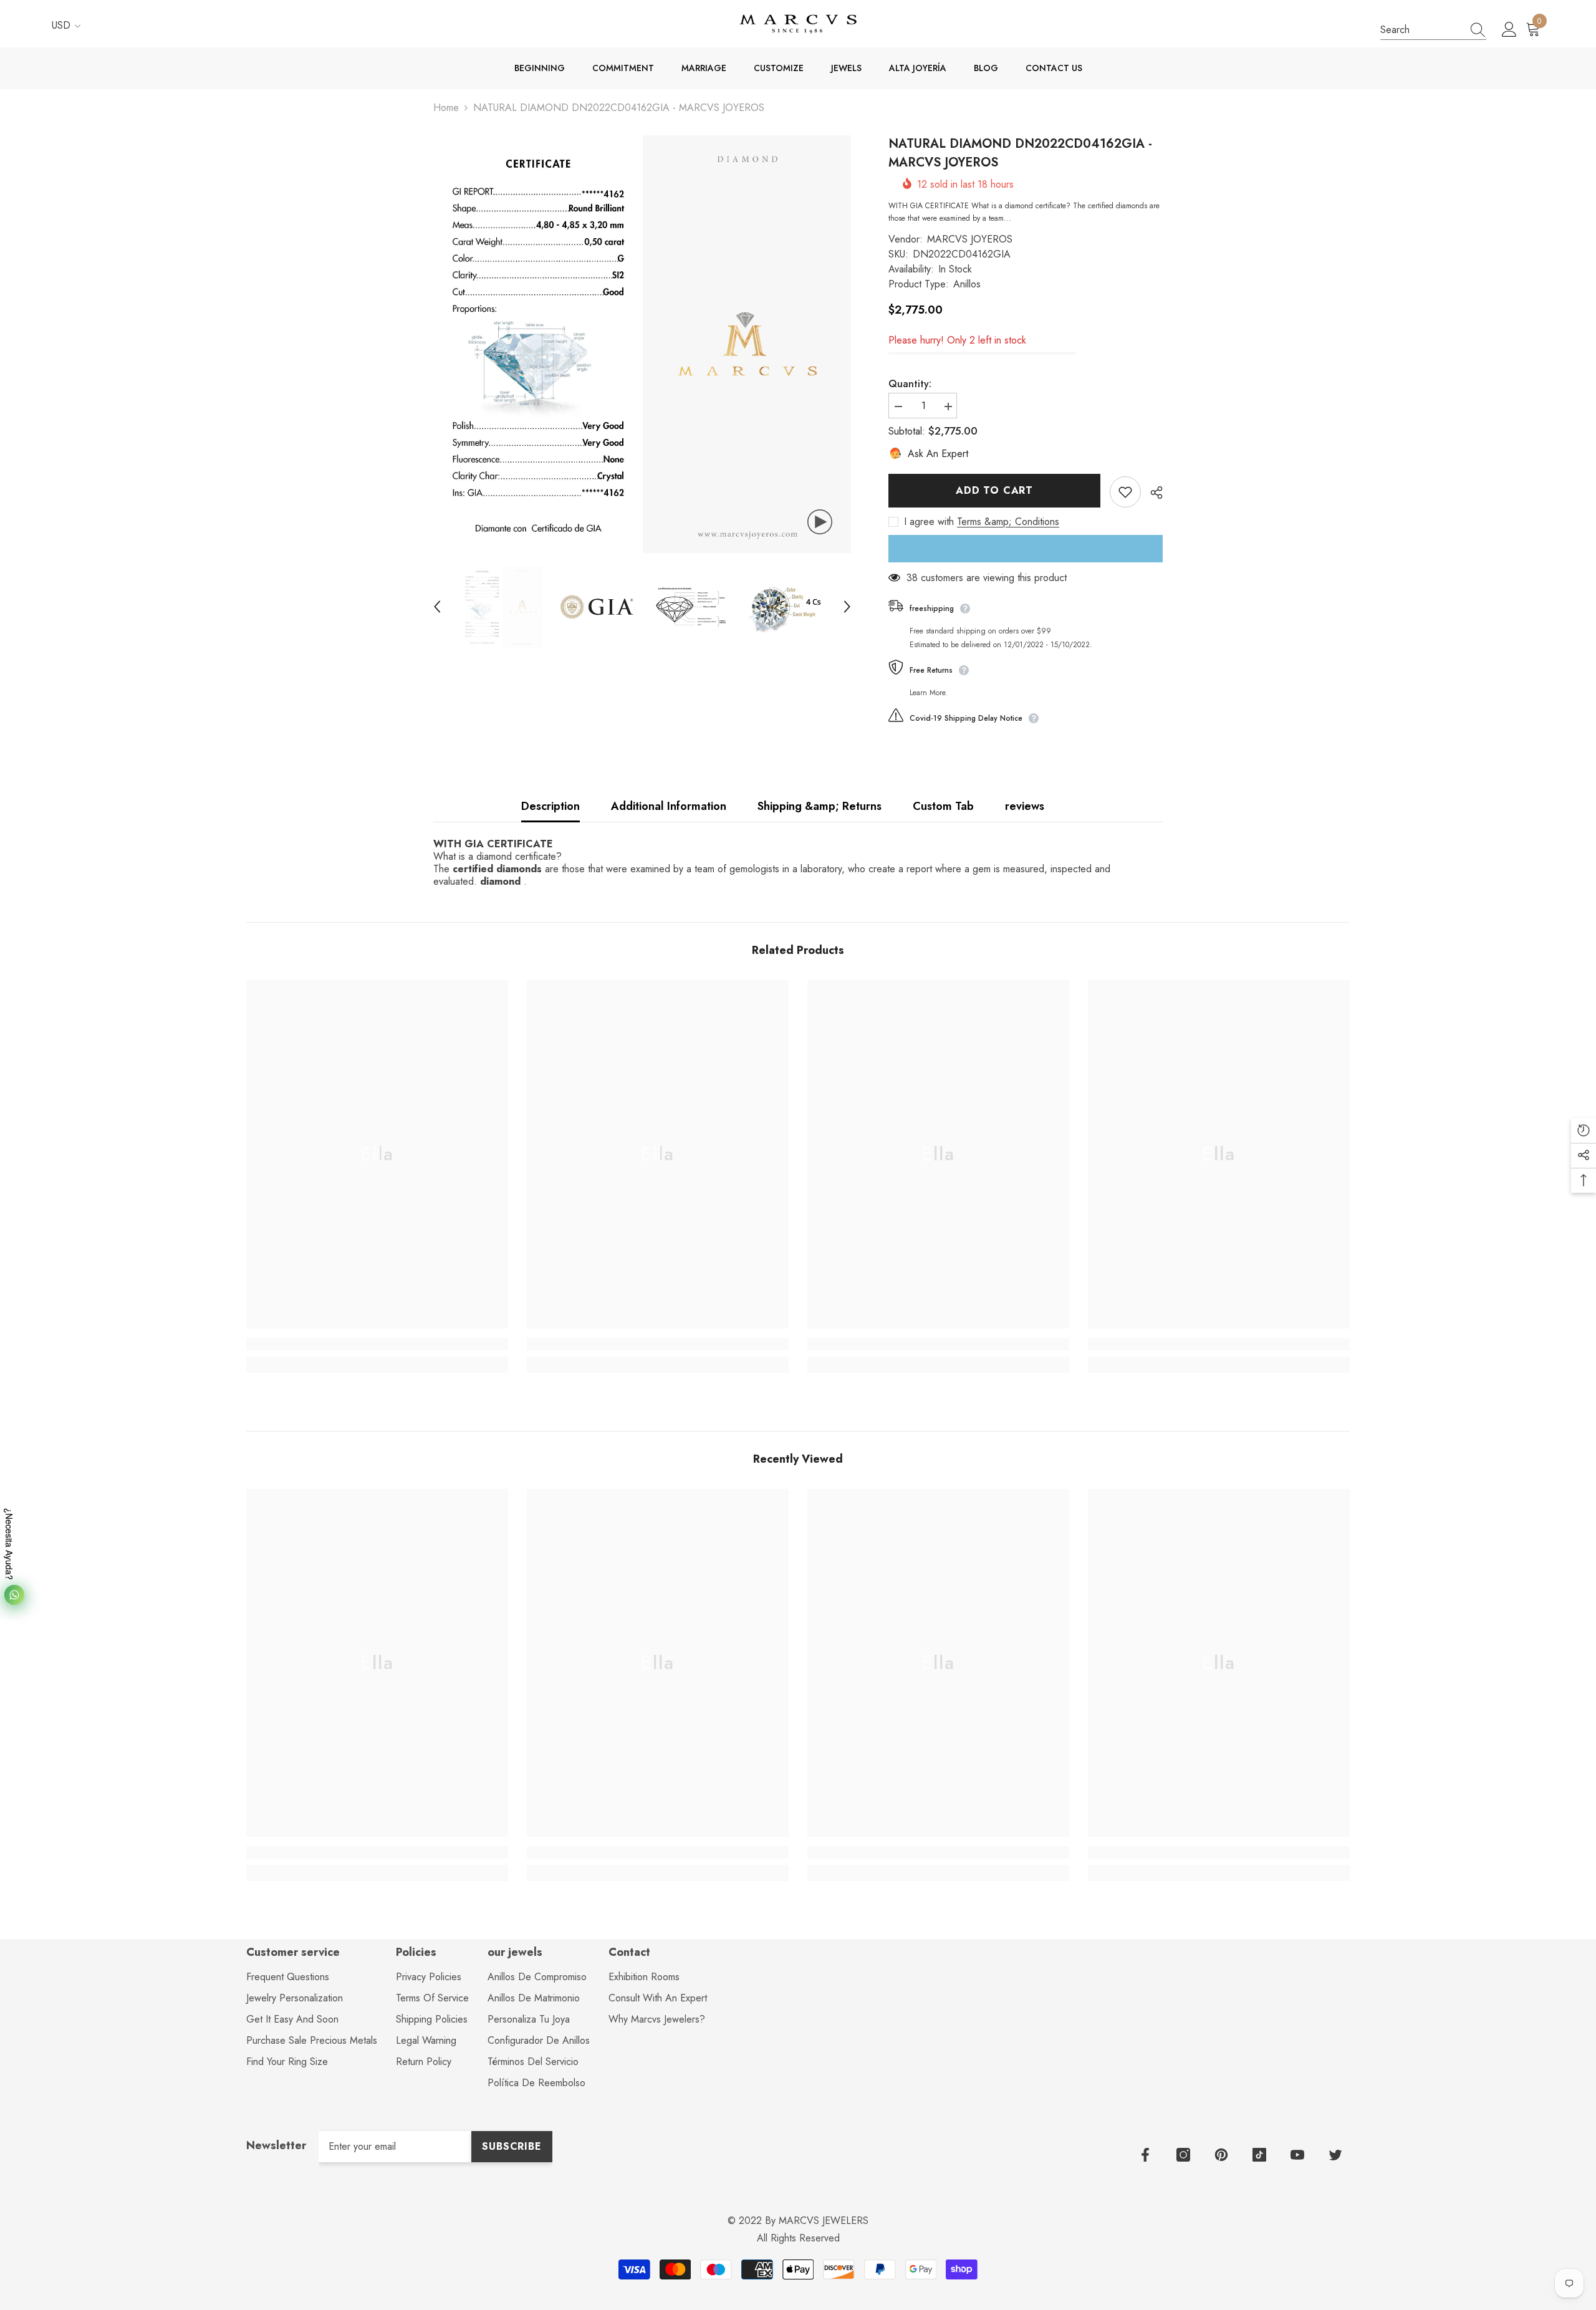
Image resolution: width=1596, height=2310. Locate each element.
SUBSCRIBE (512, 2146)
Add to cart (994, 490)
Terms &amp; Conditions (1008, 522)
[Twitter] (1335, 2155)
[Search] (1433, 30)
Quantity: (910, 384)
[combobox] (1421, 30)
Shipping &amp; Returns (820, 806)
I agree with (929, 522)
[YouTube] (1297, 2155)
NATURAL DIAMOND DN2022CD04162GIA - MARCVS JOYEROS (1020, 153)
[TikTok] (1259, 2155)
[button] (798, 863)
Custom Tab (943, 806)
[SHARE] (1152, 493)
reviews (1025, 806)
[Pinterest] (1221, 2155)
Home (446, 108)
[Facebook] (1145, 2155)
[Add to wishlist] (1125, 492)
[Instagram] (1183, 2155)
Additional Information (669, 806)
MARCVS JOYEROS (970, 239)
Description (550, 806)
